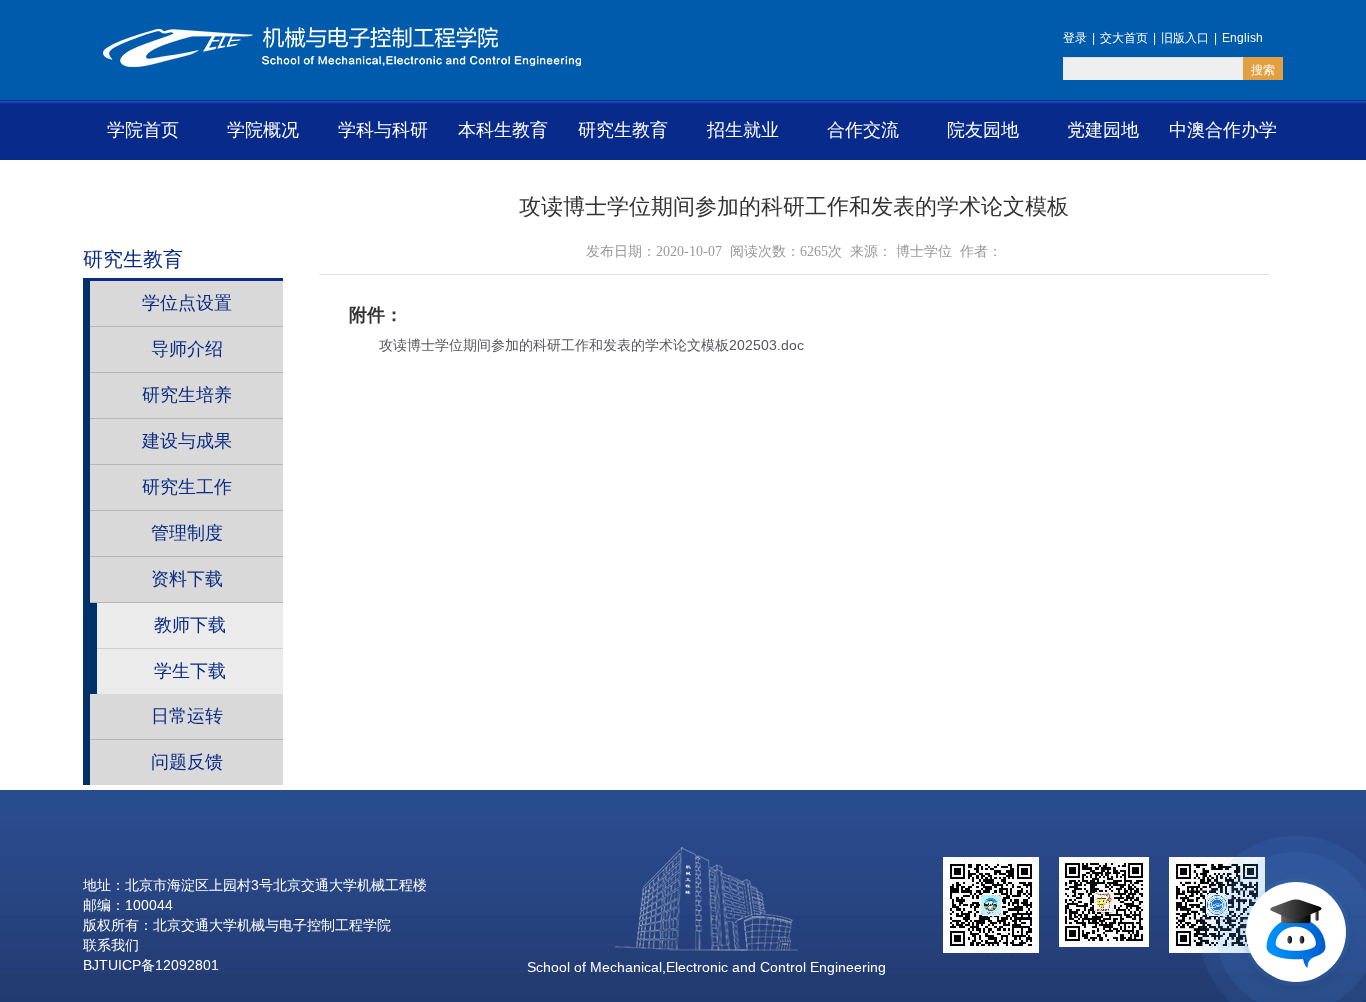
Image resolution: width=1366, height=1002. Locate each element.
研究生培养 (187, 395)
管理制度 (187, 533)
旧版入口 (1185, 38)
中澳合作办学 (1223, 130)
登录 (1075, 38)
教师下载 (190, 625)
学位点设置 (187, 303)
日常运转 (187, 716)
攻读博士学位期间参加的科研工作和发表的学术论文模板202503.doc (591, 345)
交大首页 (1124, 38)
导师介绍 (187, 349)
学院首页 (143, 130)
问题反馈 (187, 762)
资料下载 (187, 579)
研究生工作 (187, 487)
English (1242, 38)
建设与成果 (187, 441)
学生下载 (190, 671)
